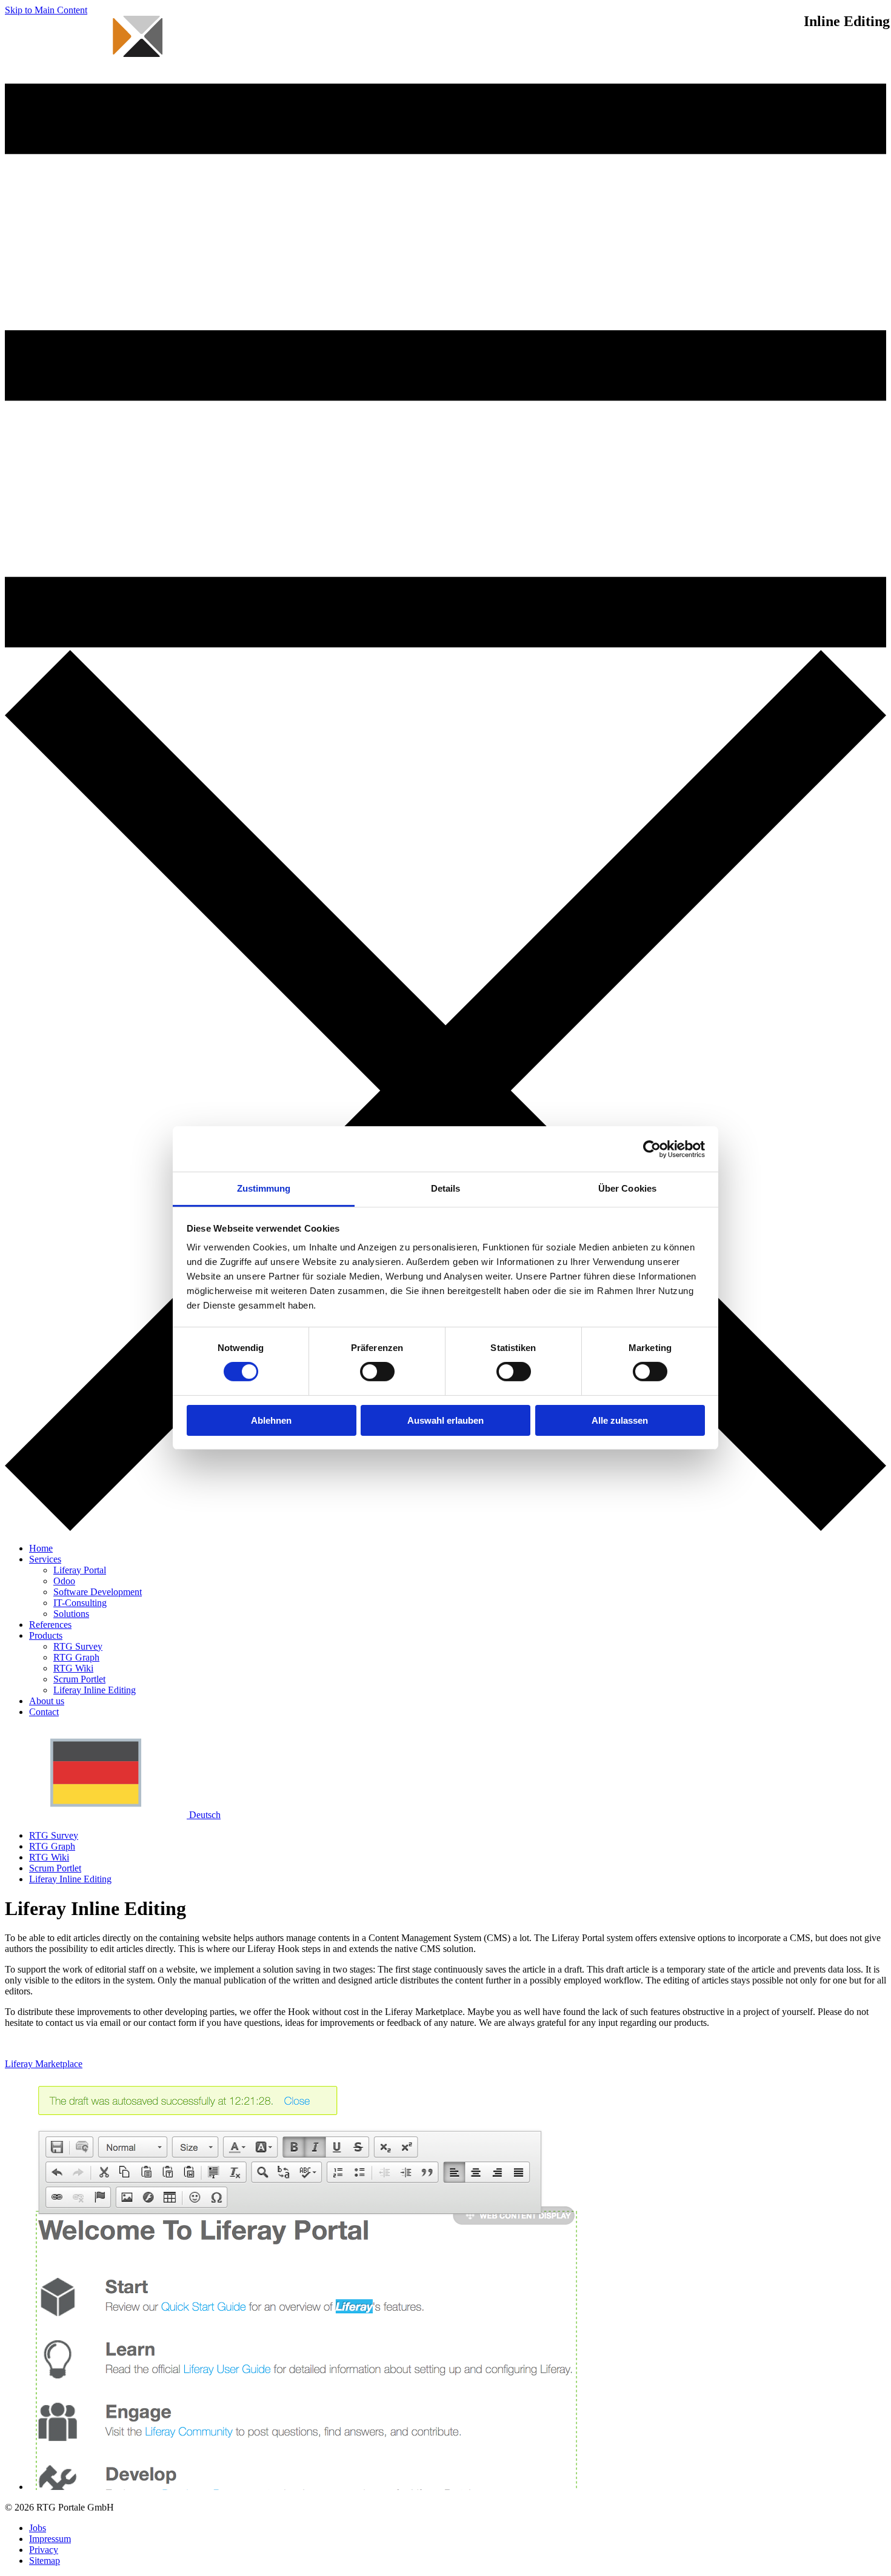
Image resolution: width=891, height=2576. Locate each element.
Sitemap (45, 2561)
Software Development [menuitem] (98, 1592)
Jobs (38, 2528)
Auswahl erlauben (446, 1420)
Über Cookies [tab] (627, 1188)
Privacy (44, 2550)
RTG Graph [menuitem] (76, 1657)
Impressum (50, 2539)
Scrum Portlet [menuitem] (79, 1679)
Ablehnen (271, 1420)
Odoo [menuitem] (64, 1581)
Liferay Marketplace (44, 2064)
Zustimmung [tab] (264, 1188)
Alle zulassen (620, 1420)
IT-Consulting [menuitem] (80, 1603)
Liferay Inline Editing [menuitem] (95, 1690)
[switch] (377, 1372)
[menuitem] (41, 1548)
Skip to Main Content (46, 10)
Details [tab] (446, 1188)
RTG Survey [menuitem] (78, 1646)
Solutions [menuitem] (71, 1614)
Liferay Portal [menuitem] (80, 1570)
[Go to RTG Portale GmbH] (84, 78)
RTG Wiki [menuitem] (73, 1668)
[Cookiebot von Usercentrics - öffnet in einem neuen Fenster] (652, 1149)
